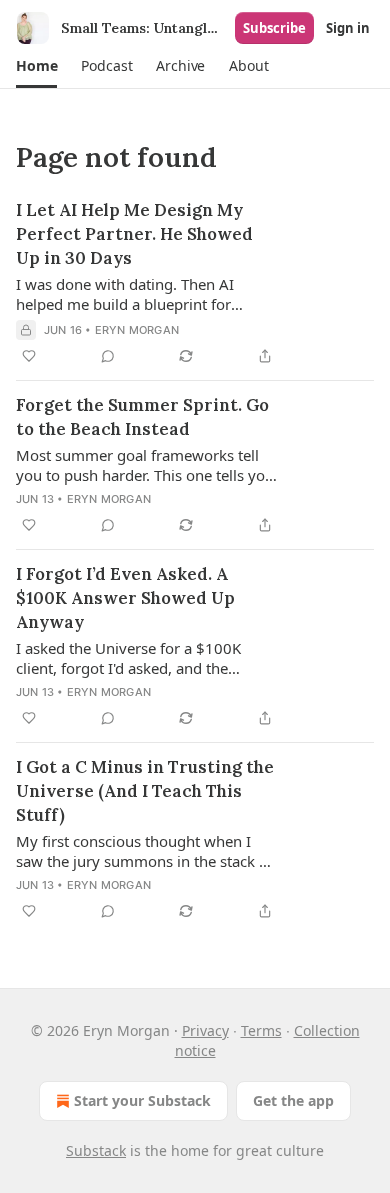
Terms (261, 1030)
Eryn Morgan (137, 330)
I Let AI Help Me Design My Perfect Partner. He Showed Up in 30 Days (134, 234)
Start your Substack (142, 1100)
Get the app (293, 1100)
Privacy (205, 1030)
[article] (195, 283)
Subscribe (274, 28)
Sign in (348, 28)
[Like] (29, 356)
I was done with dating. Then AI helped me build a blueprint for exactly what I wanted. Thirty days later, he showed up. (133, 294)
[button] (36, 66)
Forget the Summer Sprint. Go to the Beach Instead (142, 417)
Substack (96, 1150)
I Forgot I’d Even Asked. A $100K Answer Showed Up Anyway (125, 598)
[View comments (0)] (108, 356)
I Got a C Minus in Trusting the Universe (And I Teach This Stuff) (145, 791)
